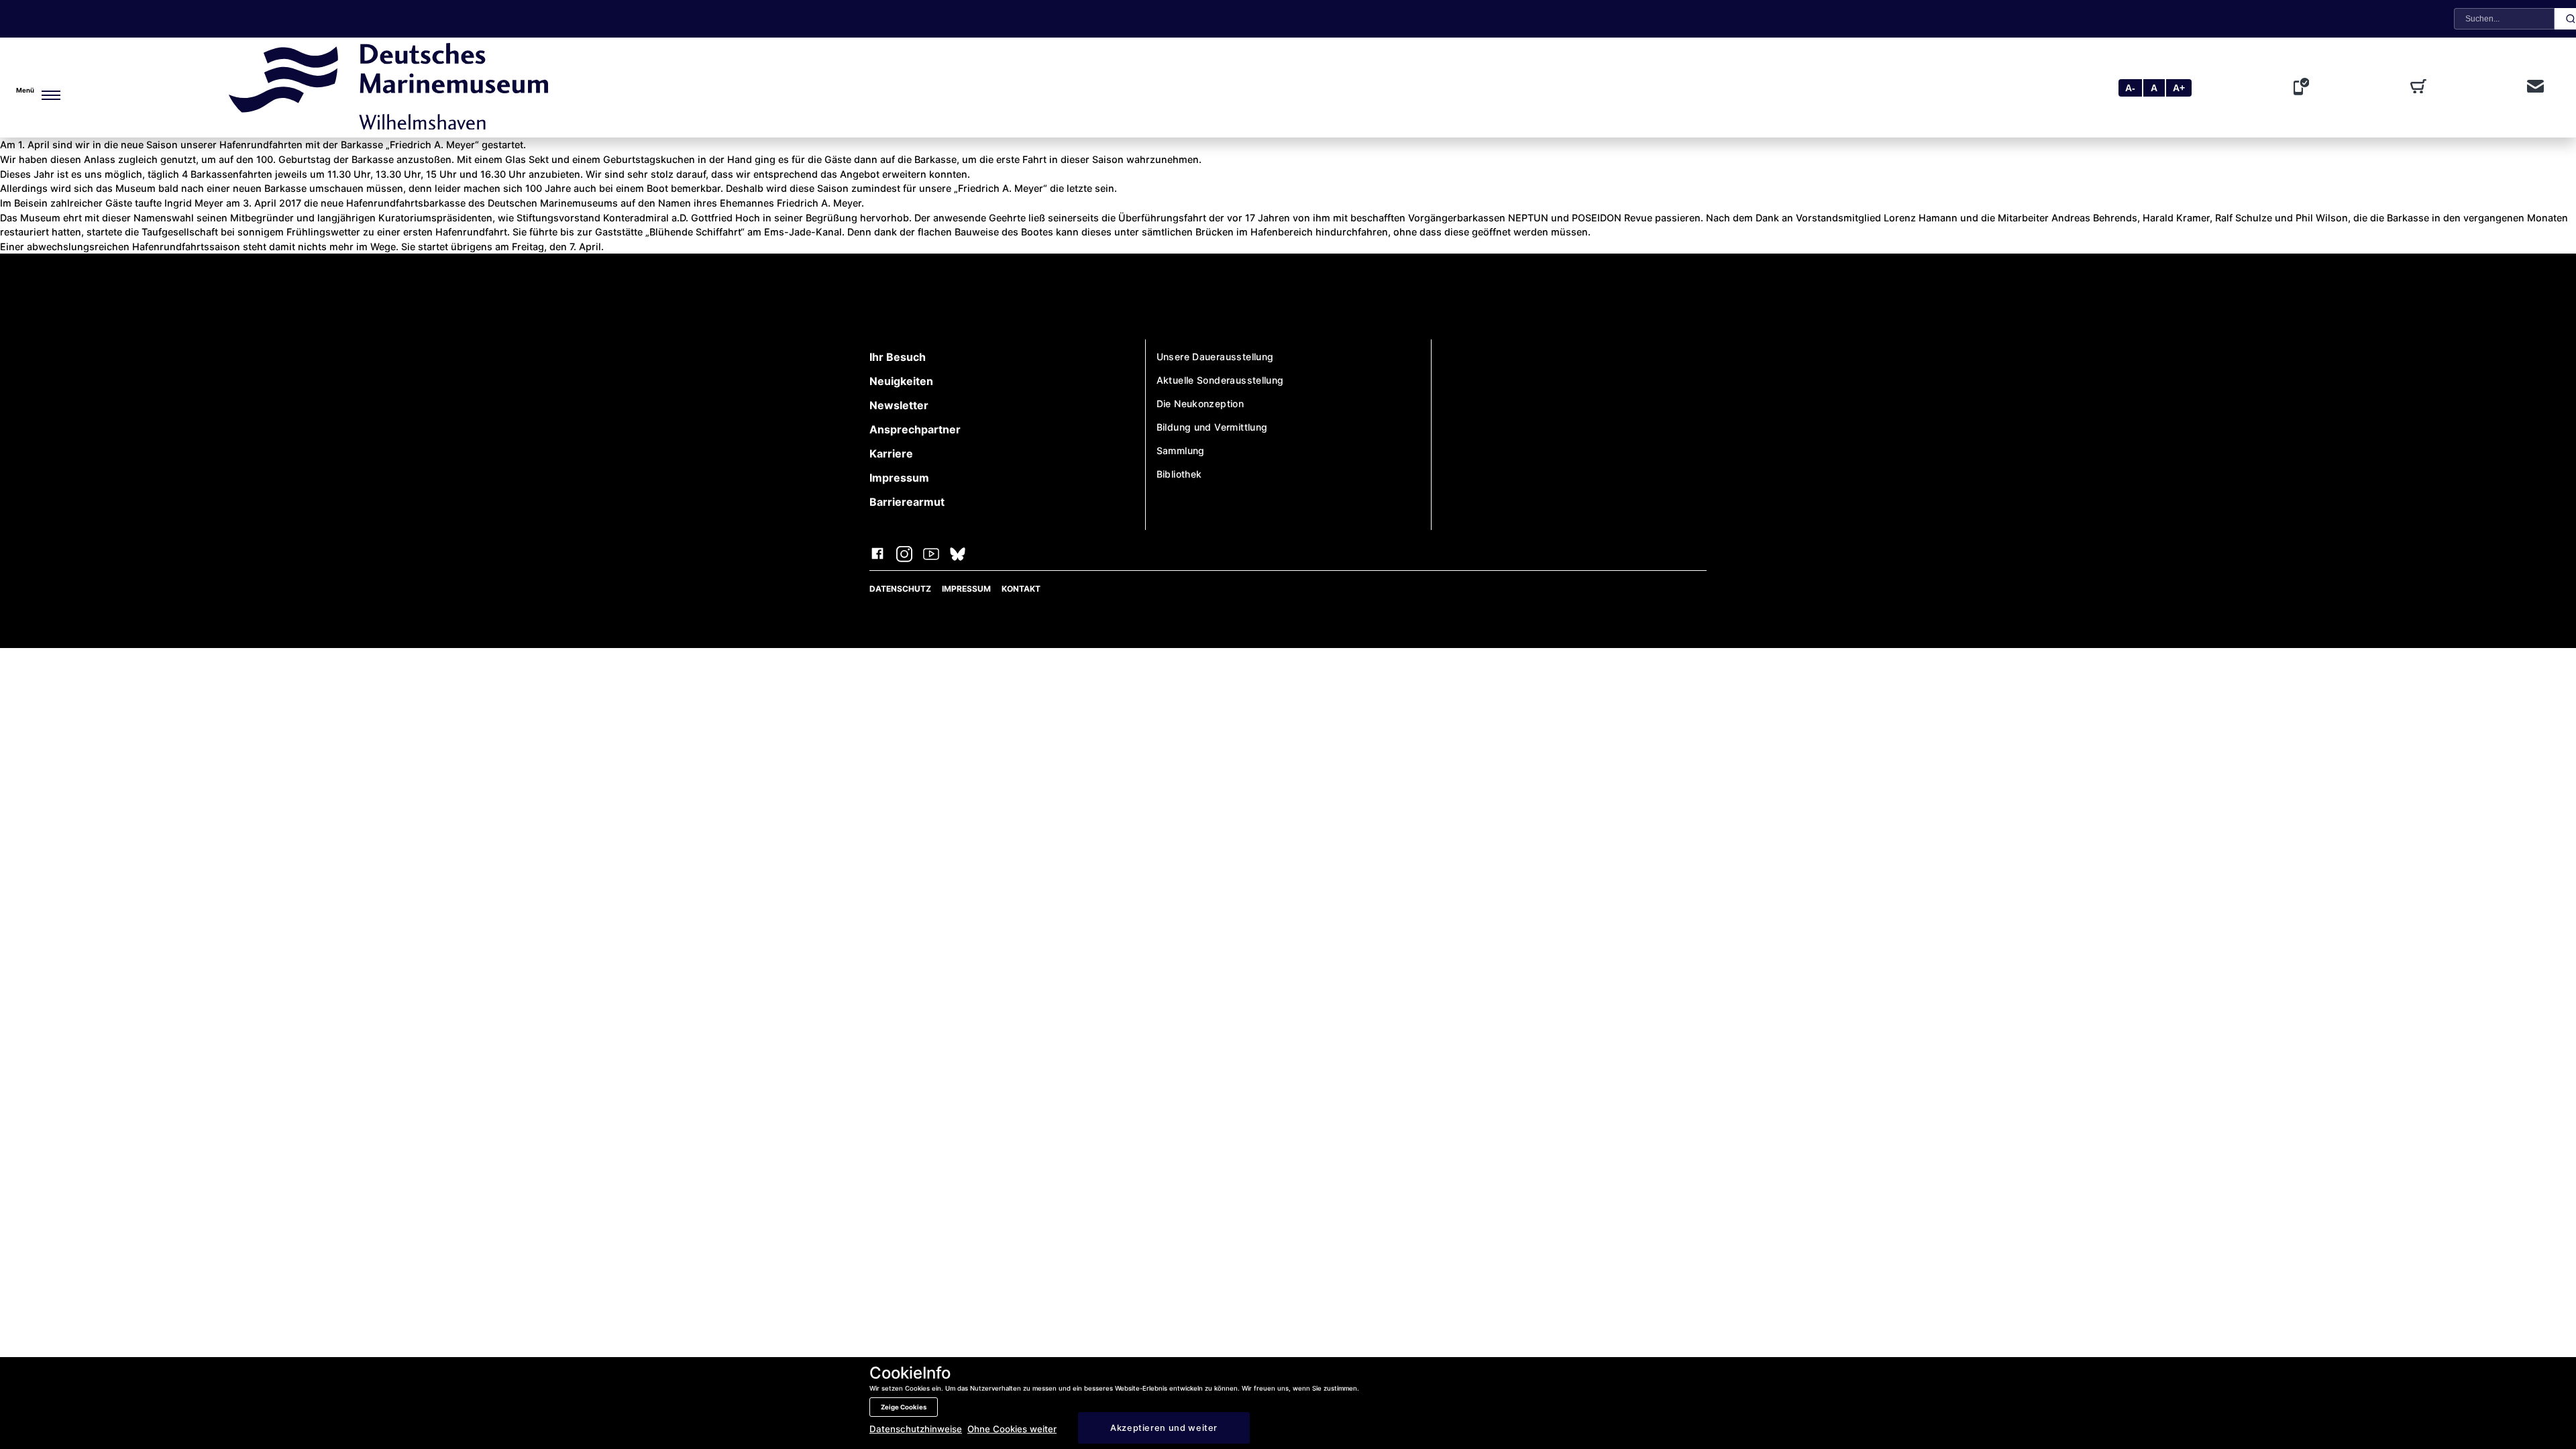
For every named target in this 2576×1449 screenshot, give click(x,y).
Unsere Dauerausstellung (1215, 357)
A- (2130, 88)
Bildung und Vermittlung (1212, 427)
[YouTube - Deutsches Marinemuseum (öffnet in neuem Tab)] (931, 555)
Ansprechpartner (915, 429)
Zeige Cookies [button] (904, 1407)
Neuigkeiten (901, 381)
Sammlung (1181, 450)
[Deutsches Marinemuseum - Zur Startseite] (388, 125)
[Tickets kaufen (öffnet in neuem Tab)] (2421, 88)
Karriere (891, 453)
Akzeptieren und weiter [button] (1164, 1428)
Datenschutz (900, 589)
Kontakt (1021, 589)
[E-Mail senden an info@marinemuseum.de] (2535, 88)
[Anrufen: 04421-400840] (2304, 88)
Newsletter (899, 405)
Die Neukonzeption (1200, 404)
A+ (2179, 88)
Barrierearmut (907, 502)
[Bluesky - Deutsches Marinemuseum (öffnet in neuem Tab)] (958, 555)
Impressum (899, 478)
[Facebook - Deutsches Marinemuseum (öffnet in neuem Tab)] (877, 555)
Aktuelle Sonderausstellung (1220, 380)
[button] (64, 88)
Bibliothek (1179, 474)
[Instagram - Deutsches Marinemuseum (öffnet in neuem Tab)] (904, 555)
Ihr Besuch (898, 357)
